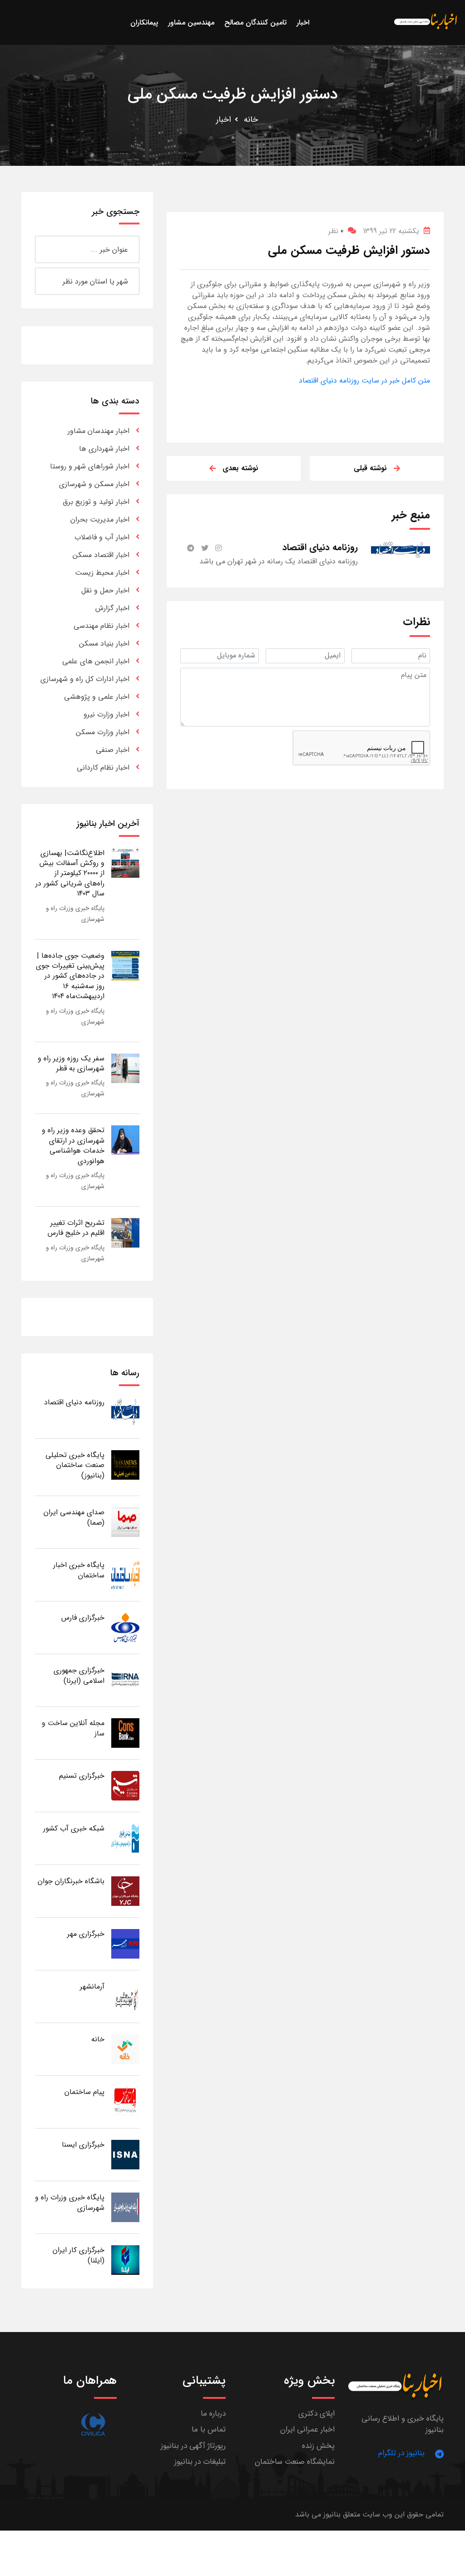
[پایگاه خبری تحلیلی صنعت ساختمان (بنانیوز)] (125, 1465)
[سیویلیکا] (93, 2424)
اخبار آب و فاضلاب (102, 537)
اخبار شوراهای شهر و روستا (90, 466)
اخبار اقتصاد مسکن (101, 555)
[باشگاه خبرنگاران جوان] (125, 1891)
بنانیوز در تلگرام (401, 2453)
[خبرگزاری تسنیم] (125, 1785)
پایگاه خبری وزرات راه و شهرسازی (70, 2202)
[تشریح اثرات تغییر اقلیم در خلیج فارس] (125, 1232)
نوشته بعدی (240, 468)
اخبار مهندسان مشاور (99, 431)
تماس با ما (209, 2429)
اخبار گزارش (112, 608)
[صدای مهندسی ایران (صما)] (125, 1522)
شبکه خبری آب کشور (74, 1828)
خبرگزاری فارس (83, 1618)
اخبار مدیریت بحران (100, 520)
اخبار (224, 119)
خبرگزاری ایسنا (83, 2145)
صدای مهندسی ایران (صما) (74, 1517)
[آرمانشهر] (125, 1996)
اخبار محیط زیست (102, 573)
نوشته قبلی (370, 468)
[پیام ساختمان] (125, 2101)
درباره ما (213, 2414)
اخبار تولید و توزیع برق (96, 502)
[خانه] (125, 2049)
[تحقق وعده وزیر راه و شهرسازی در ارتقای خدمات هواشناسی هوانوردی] (125, 1140)
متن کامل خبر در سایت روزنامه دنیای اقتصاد (364, 380)
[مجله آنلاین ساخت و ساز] (125, 1733)
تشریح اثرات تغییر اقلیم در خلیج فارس (76, 1228)
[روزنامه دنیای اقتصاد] (125, 1412)
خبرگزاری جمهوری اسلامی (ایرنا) (79, 1675)
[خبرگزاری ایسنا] (125, 2154)
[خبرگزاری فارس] (125, 1627)
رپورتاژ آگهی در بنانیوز (193, 2446)
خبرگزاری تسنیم (82, 1776)
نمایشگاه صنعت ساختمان (295, 2462)
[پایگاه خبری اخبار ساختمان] (125, 1574)
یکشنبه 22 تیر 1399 (391, 231)
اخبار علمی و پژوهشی (97, 697)
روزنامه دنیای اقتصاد (74, 1402)
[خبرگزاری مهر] (125, 1943)
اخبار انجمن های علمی (96, 661)
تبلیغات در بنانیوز (200, 2462)
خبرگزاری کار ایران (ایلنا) (79, 2255)
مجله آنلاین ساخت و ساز (73, 1728)
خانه (251, 119)
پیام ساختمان (84, 2092)
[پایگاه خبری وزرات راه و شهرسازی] (125, 2207)
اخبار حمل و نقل (105, 590)
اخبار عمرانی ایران (307, 2429)
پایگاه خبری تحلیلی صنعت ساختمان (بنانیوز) (75, 1465)
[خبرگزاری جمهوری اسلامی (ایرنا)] (125, 1680)
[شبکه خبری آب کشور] (125, 1838)
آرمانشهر (92, 1987)
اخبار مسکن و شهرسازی (94, 484)
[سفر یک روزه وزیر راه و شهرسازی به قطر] (125, 1068)
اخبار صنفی (113, 750)
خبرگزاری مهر (86, 1934)
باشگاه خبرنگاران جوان (71, 1881)
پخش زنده (318, 2446)
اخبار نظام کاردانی (103, 768)
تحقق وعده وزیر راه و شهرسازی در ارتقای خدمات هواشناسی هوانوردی (73, 1145)
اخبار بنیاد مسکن (104, 644)
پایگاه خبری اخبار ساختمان (79, 1570)
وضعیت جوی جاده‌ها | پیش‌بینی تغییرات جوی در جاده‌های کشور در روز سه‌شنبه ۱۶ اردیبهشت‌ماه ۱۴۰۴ (70, 976)
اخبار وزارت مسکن (103, 732)
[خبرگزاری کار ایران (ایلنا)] (125, 2260)
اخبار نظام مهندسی (101, 626)
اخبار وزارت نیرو (106, 714)
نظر (336, 231)
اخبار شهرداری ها (104, 449)
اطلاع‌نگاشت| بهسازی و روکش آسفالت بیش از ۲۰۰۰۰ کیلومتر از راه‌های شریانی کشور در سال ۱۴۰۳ (70, 873)
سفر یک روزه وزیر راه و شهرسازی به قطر (71, 1063)
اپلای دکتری (317, 2414)
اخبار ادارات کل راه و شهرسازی (85, 679)
